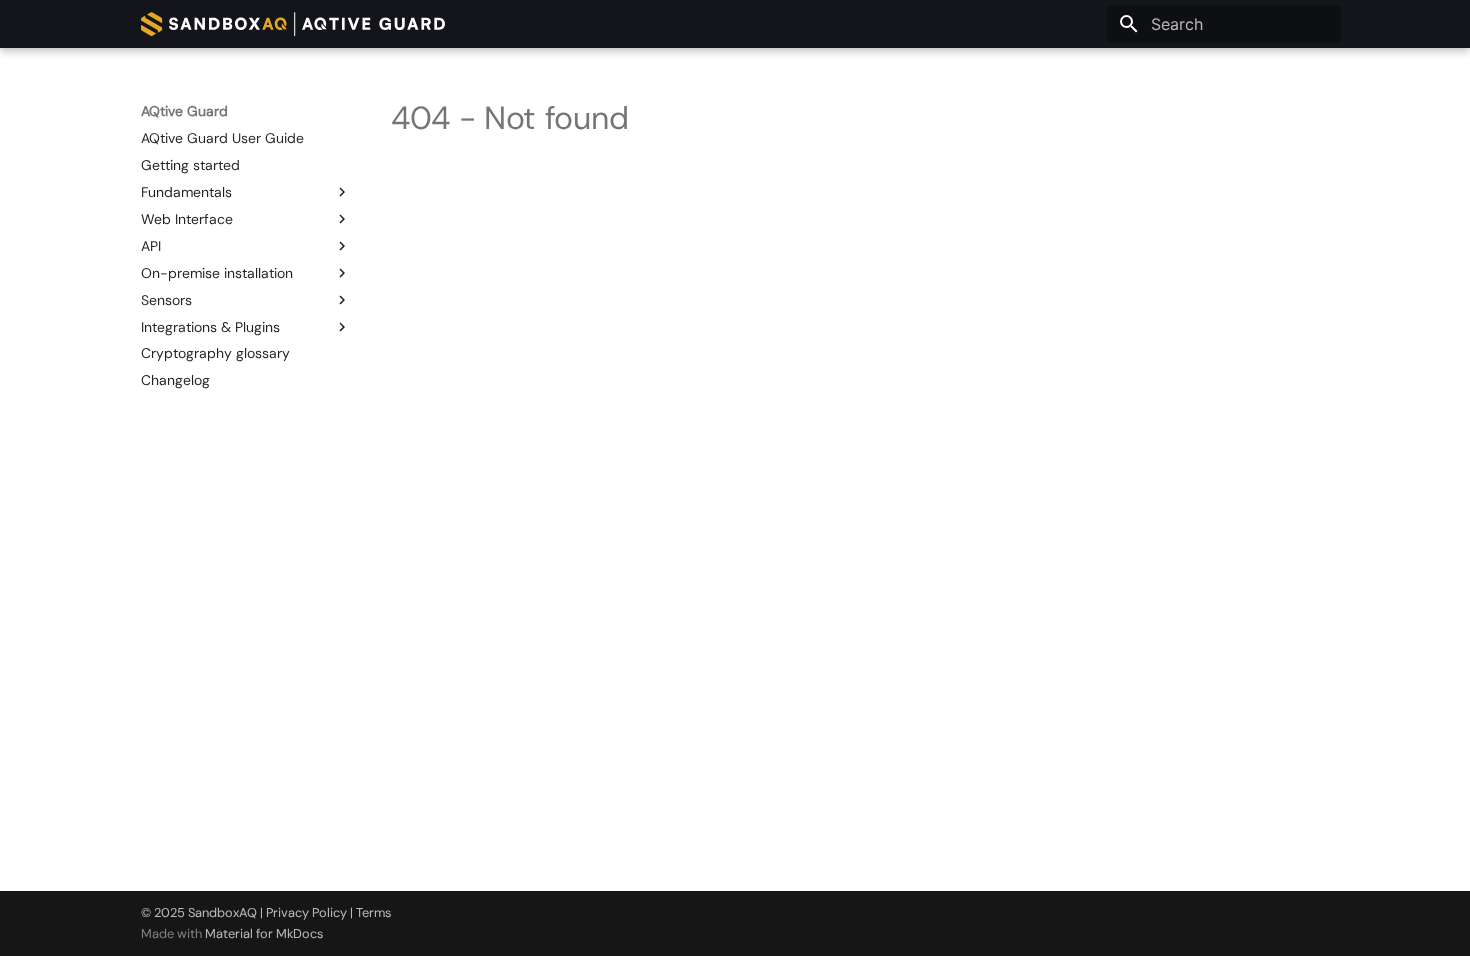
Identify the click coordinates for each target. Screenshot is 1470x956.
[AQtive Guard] (293, 24)
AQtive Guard (184, 111)
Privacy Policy (306, 912)
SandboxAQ (222, 912)
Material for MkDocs (264, 933)
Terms (373, 912)
